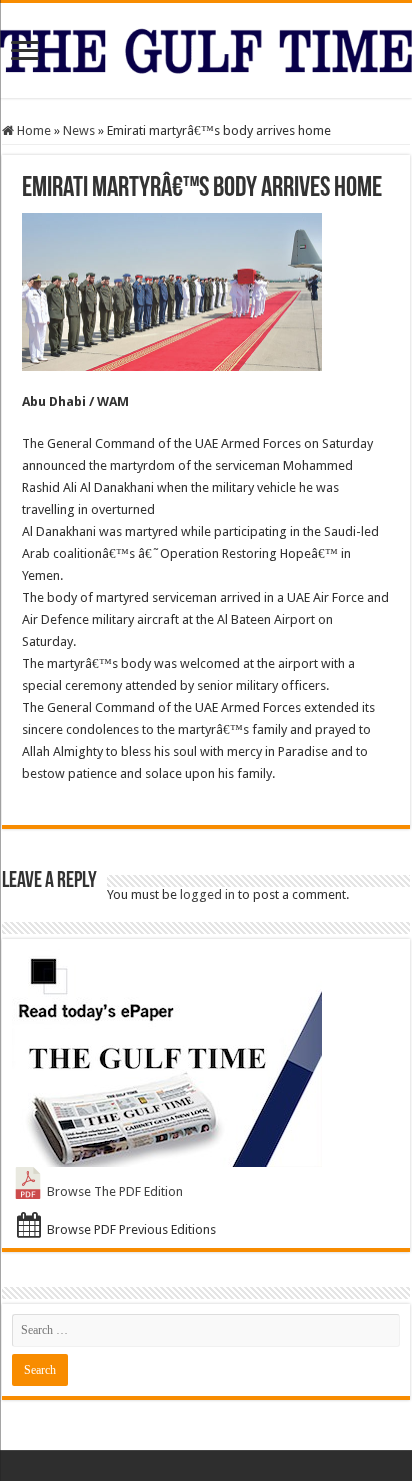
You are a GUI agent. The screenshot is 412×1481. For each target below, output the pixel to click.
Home (32, 130)
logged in (207, 894)
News (79, 130)
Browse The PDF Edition (115, 1191)
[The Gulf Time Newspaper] (206, 47)
